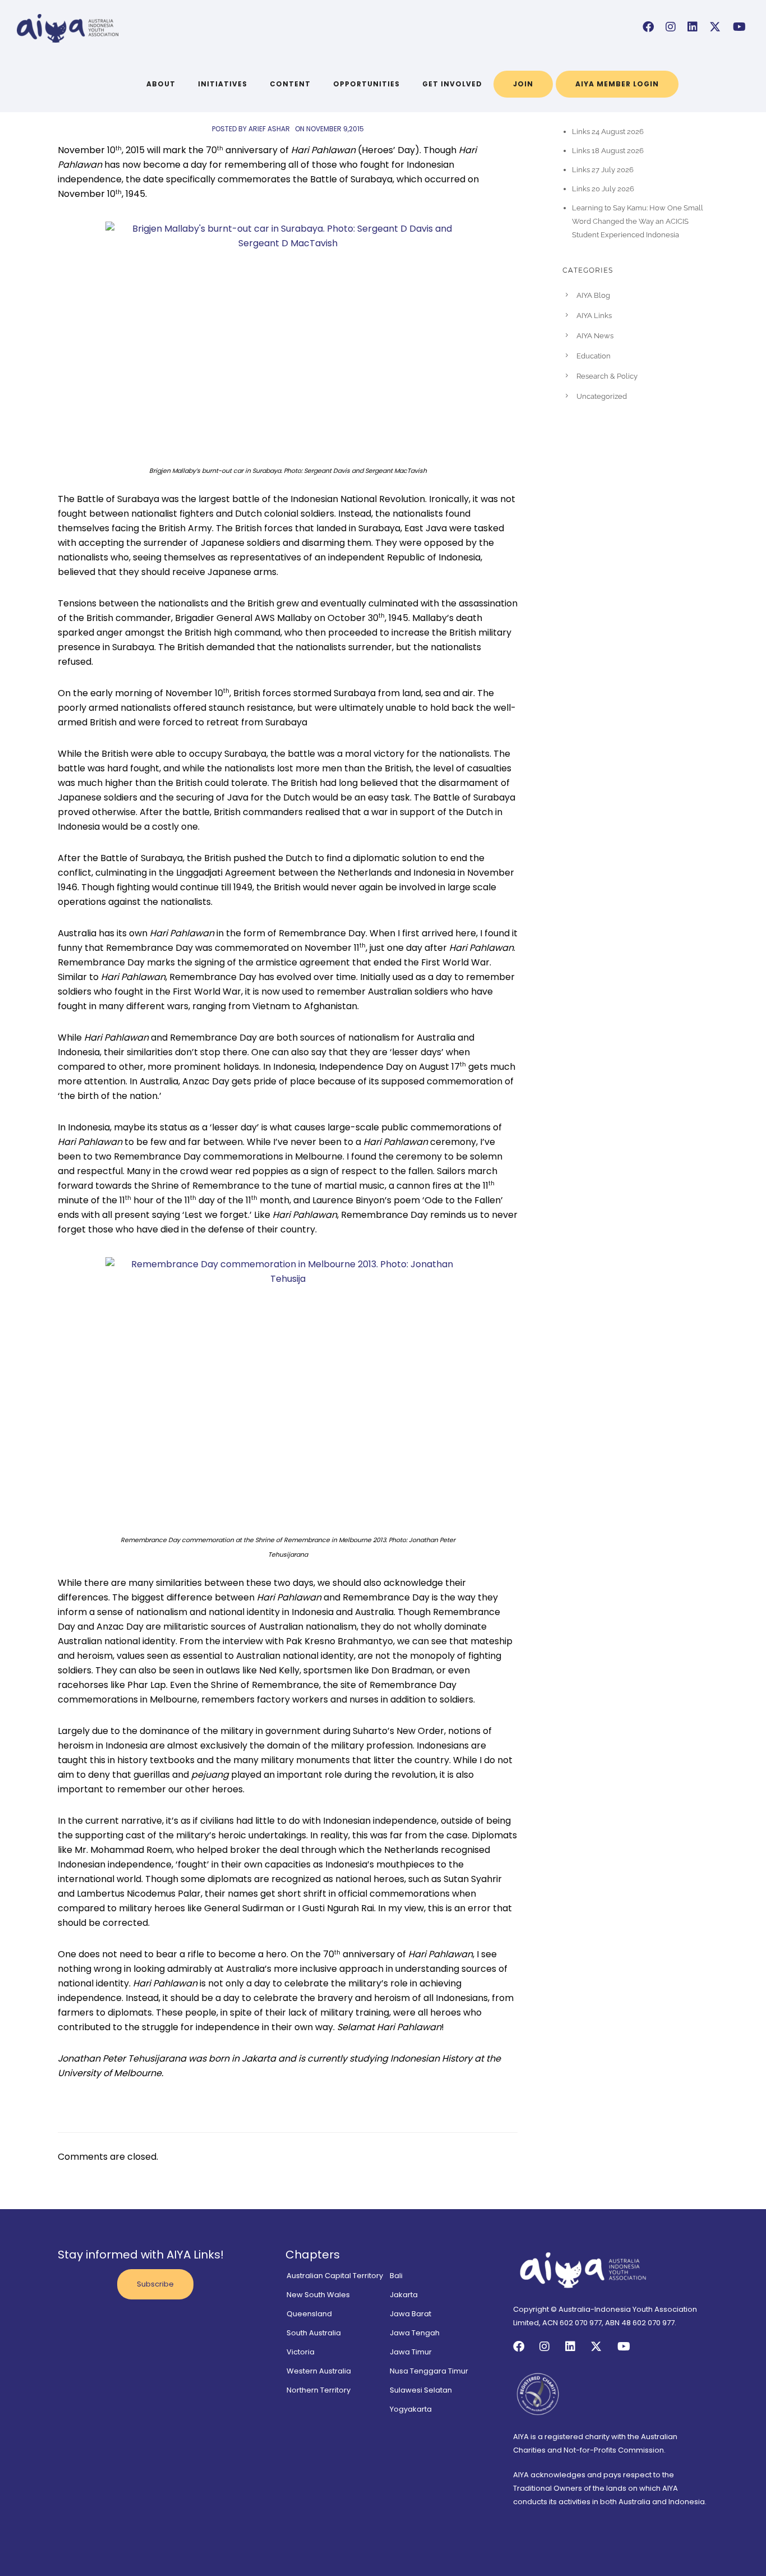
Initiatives (223, 84)
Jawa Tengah (415, 2333)
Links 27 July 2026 (603, 170)
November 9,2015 (335, 129)
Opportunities (366, 84)
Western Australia (319, 2371)
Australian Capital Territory (335, 2276)
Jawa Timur (411, 2352)
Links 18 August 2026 (608, 151)
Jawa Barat (410, 2314)
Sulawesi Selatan (421, 2390)
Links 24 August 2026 (608, 132)
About (161, 84)
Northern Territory (319, 2390)
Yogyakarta (411, 2409)
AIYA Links (594, 316)
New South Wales (318, 2295)
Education (594, 356)
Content (290, 84)
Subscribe (155, 2284)
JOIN (523, 84)
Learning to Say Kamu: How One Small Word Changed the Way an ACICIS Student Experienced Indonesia (638, 221)
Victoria (301, 2352)
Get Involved (452, 84)
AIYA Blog (593, 295)
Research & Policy (607, 376)
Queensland (309, 2314)
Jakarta (404, 2295)
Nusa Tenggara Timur (429, 2371)
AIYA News (595, 336)
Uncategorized (602, 396)
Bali (396, 2276)
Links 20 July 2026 (603, 189)
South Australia (314, 2333)
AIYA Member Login (617, 84)
